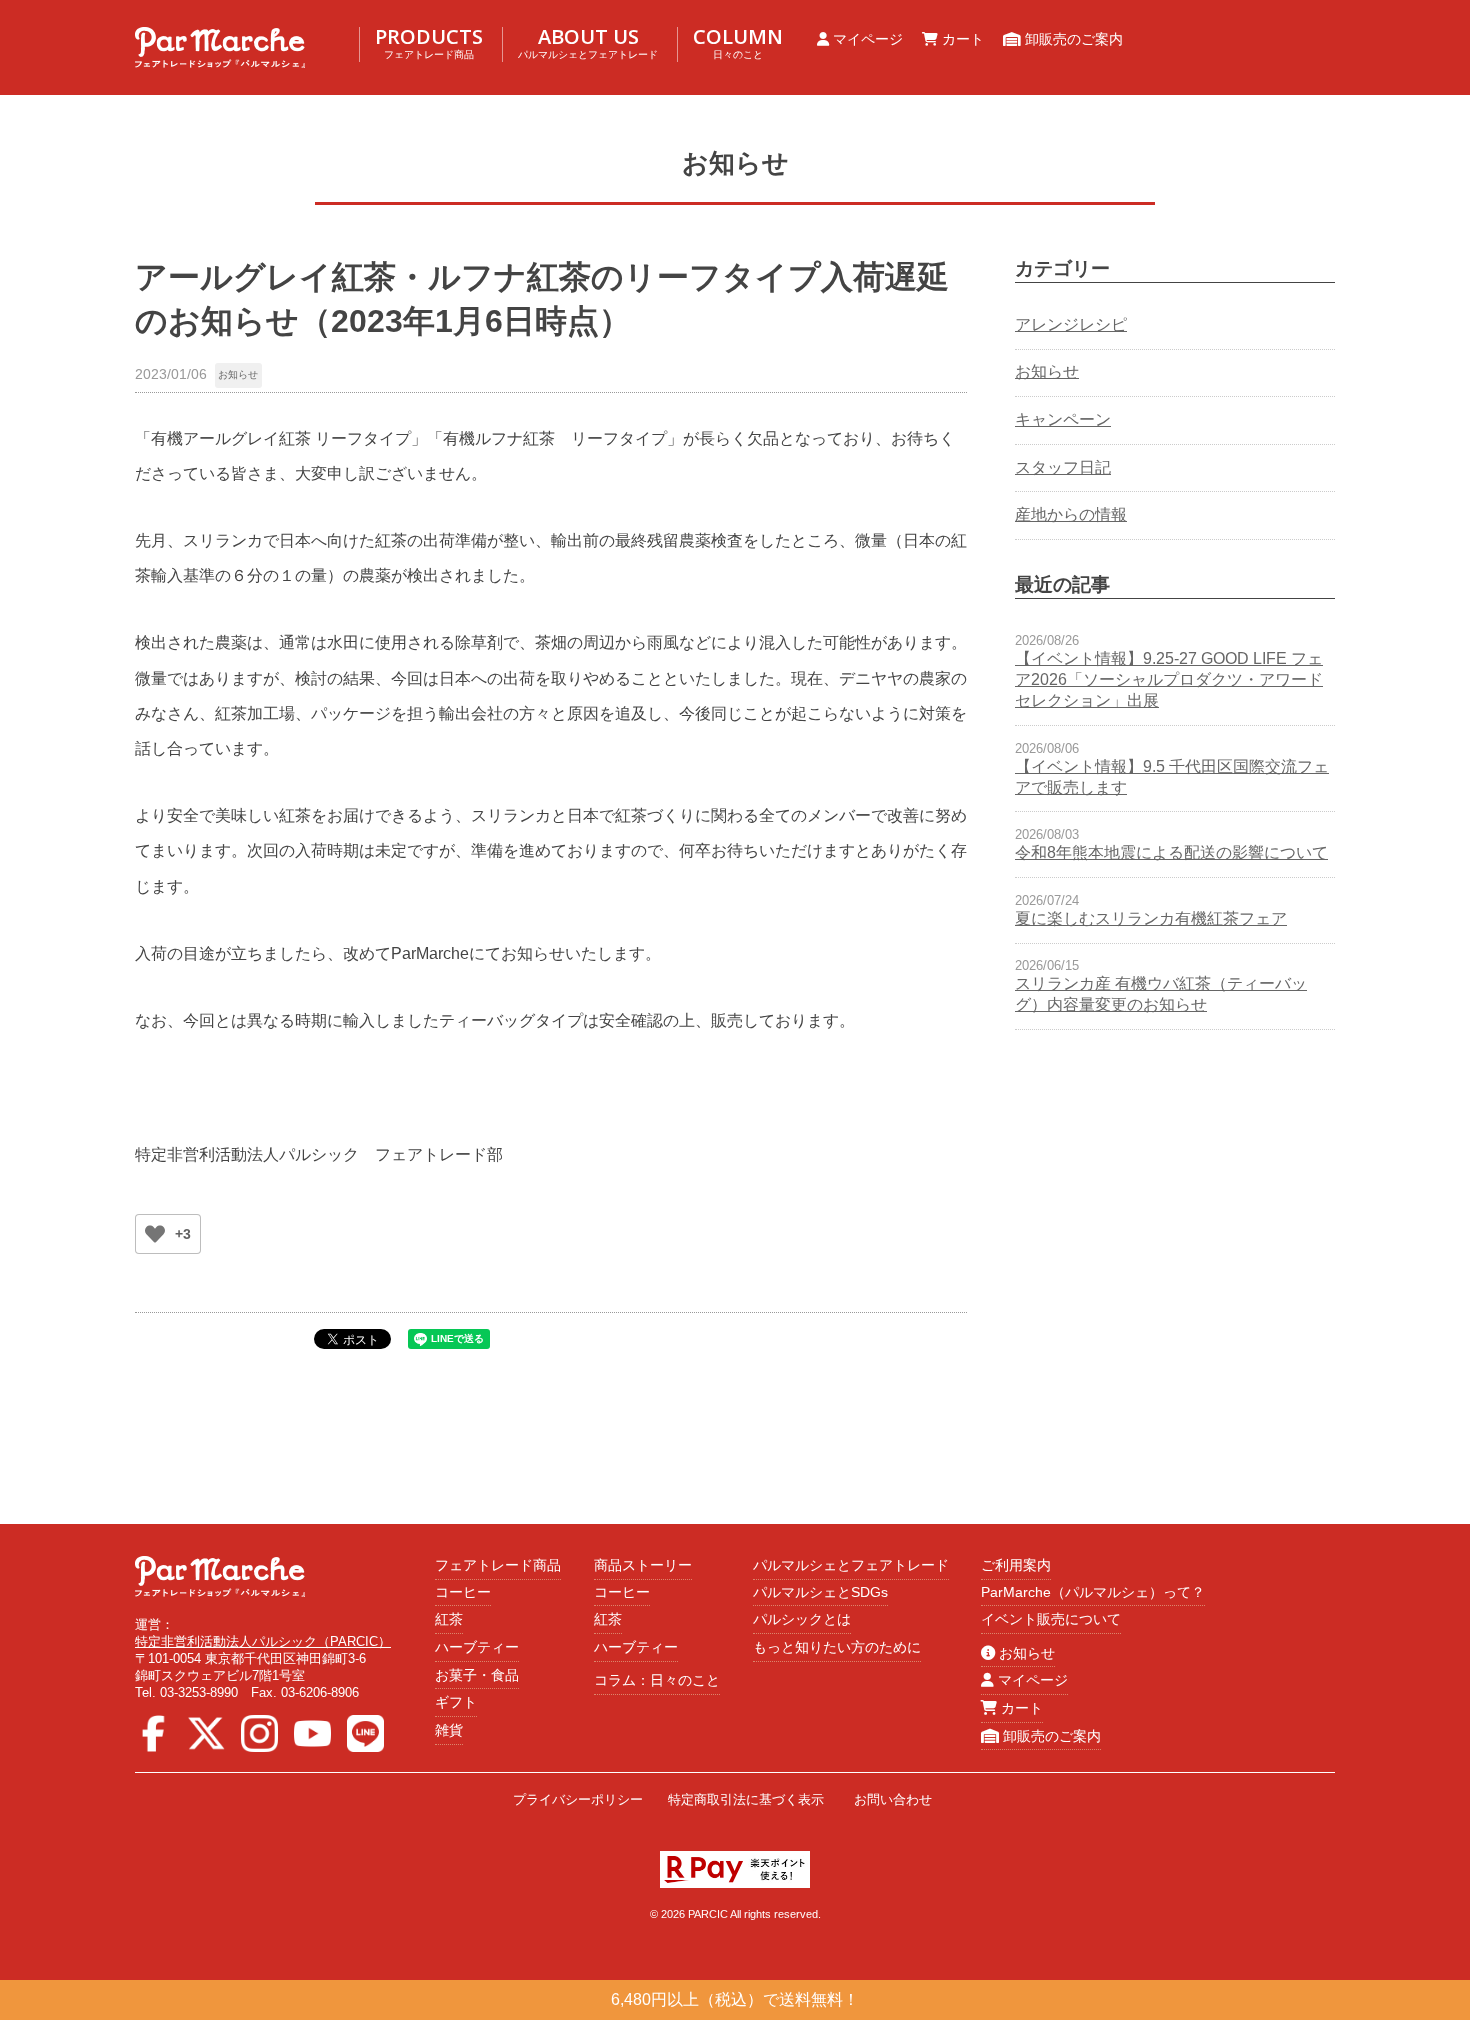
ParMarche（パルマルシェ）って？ (1093, 1592)
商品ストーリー (643, 1565)
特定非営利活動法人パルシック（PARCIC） (263, 1641)
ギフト (456, 1702)
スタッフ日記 (1063, 467)
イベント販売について (1051, 1619)
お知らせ (238, 374)
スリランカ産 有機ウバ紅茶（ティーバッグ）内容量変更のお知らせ (1161, 994)
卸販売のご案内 (1072, 39)
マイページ (866, 39)
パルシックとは (802, 1619)
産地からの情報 (1071, 514)
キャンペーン (1063, 419)
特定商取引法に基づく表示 (746, 1799)
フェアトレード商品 (498, 1565)
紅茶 (449, 1619)
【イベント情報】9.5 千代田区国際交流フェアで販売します (1172, 777)
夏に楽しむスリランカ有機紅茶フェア (1151, 918)
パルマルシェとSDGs (820, 1592)
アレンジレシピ (1071, 324)
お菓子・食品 (477, 1675)
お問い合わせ (893, 1799)
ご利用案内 (1016, 1565)
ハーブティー (477, 1647)
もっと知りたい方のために (837, 1647)
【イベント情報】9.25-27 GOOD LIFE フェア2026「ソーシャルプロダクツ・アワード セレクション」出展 (1169, 679)
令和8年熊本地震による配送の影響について (1171, 852)
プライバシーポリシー (578, 1799)
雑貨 (449, 1730)
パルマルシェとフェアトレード (851, 1565)
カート (961, 39)
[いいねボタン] (155, 1234)
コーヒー (463, 1592)
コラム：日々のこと (657, 1680)
